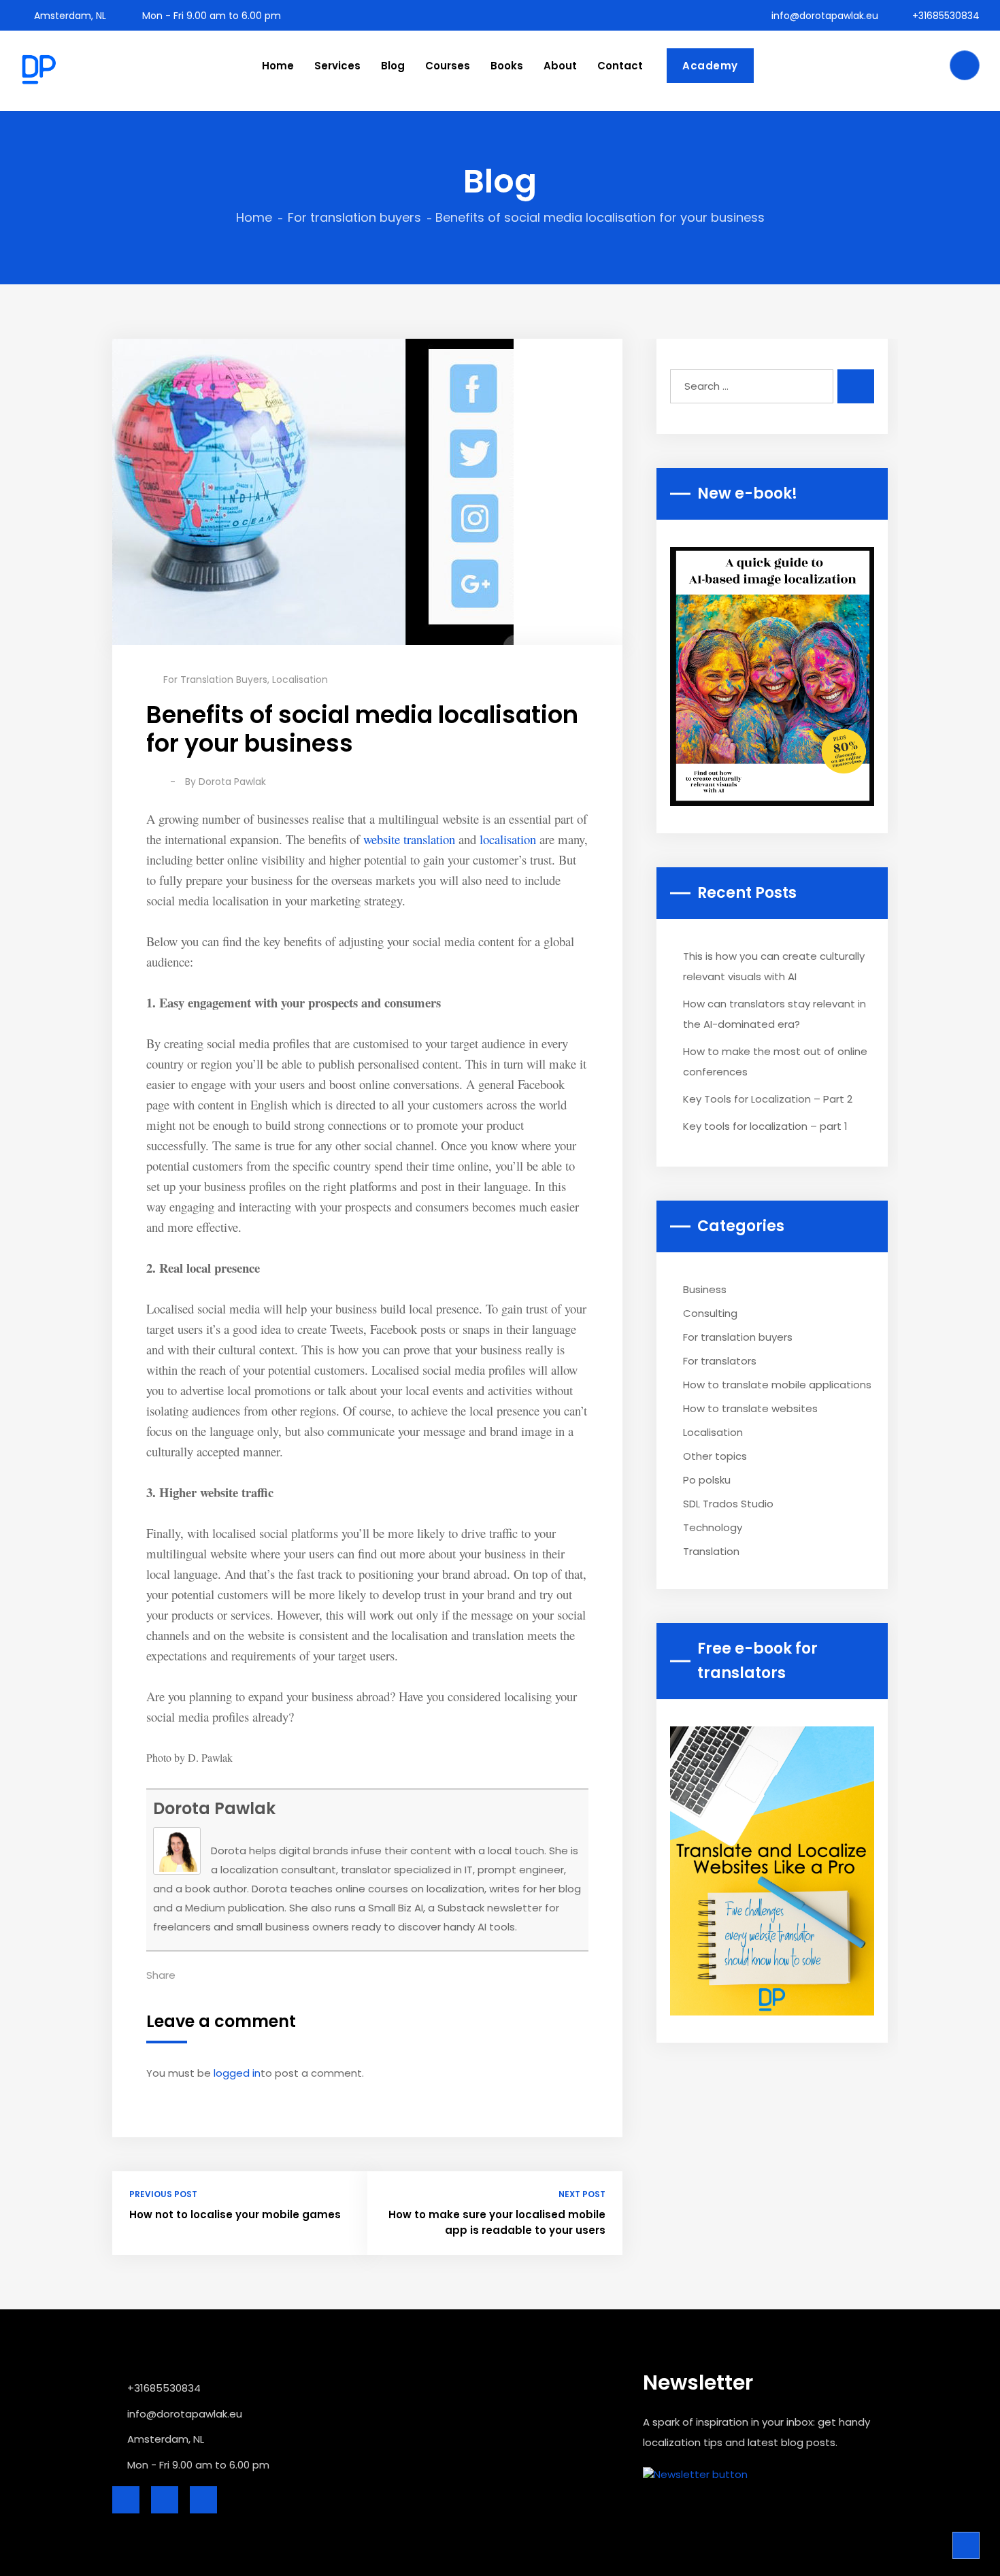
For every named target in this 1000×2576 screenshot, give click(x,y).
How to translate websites (750, 1408)
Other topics (715, 1456)
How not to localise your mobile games (235, 2214)
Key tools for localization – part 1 (765, 1126)
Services (337, 66)
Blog (393, 66)
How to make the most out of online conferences (775, 1061)
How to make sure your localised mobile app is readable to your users (497, 2222)
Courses (448, 66)
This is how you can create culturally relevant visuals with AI (774, 966)
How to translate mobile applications (777, 1385)
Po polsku (707, 1480)
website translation (409, 839)
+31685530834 (945, 16)
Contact (620, 66)
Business (705, 1289)
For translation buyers (354, 217)
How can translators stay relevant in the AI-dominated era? (774, 1014)
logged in (237, 2073)
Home (278, 66)
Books (507, 66)
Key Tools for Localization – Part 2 (768, 1099)
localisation (508, 839)
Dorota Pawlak (232, 782)
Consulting (710, 1313)
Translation (711, 1551)
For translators (720, 1361)
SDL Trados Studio (728, 1504)
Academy (710, 66)
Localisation (300, 680)
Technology (713, 1527)
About (560, 66)
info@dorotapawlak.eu (823, 16)
